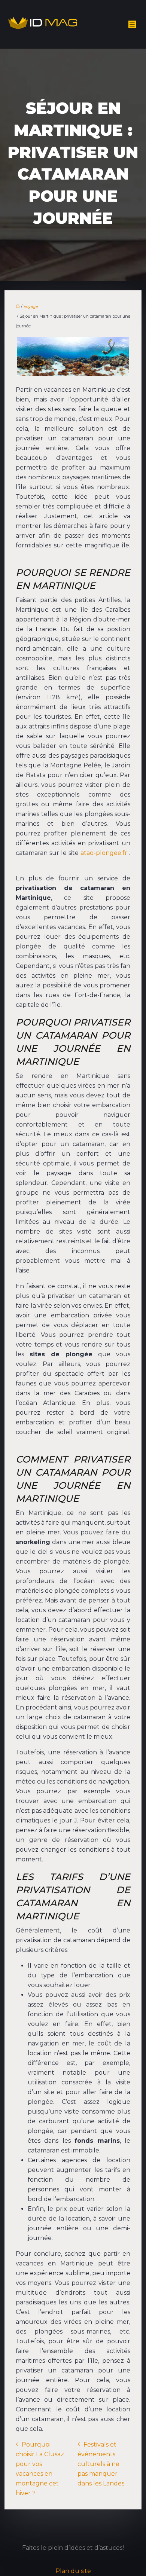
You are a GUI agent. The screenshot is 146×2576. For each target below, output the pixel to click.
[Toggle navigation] (132, 25)
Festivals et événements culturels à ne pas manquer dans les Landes (101, 2464)
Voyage (31, 306)
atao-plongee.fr (104, 853)
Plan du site (73, 2571)
